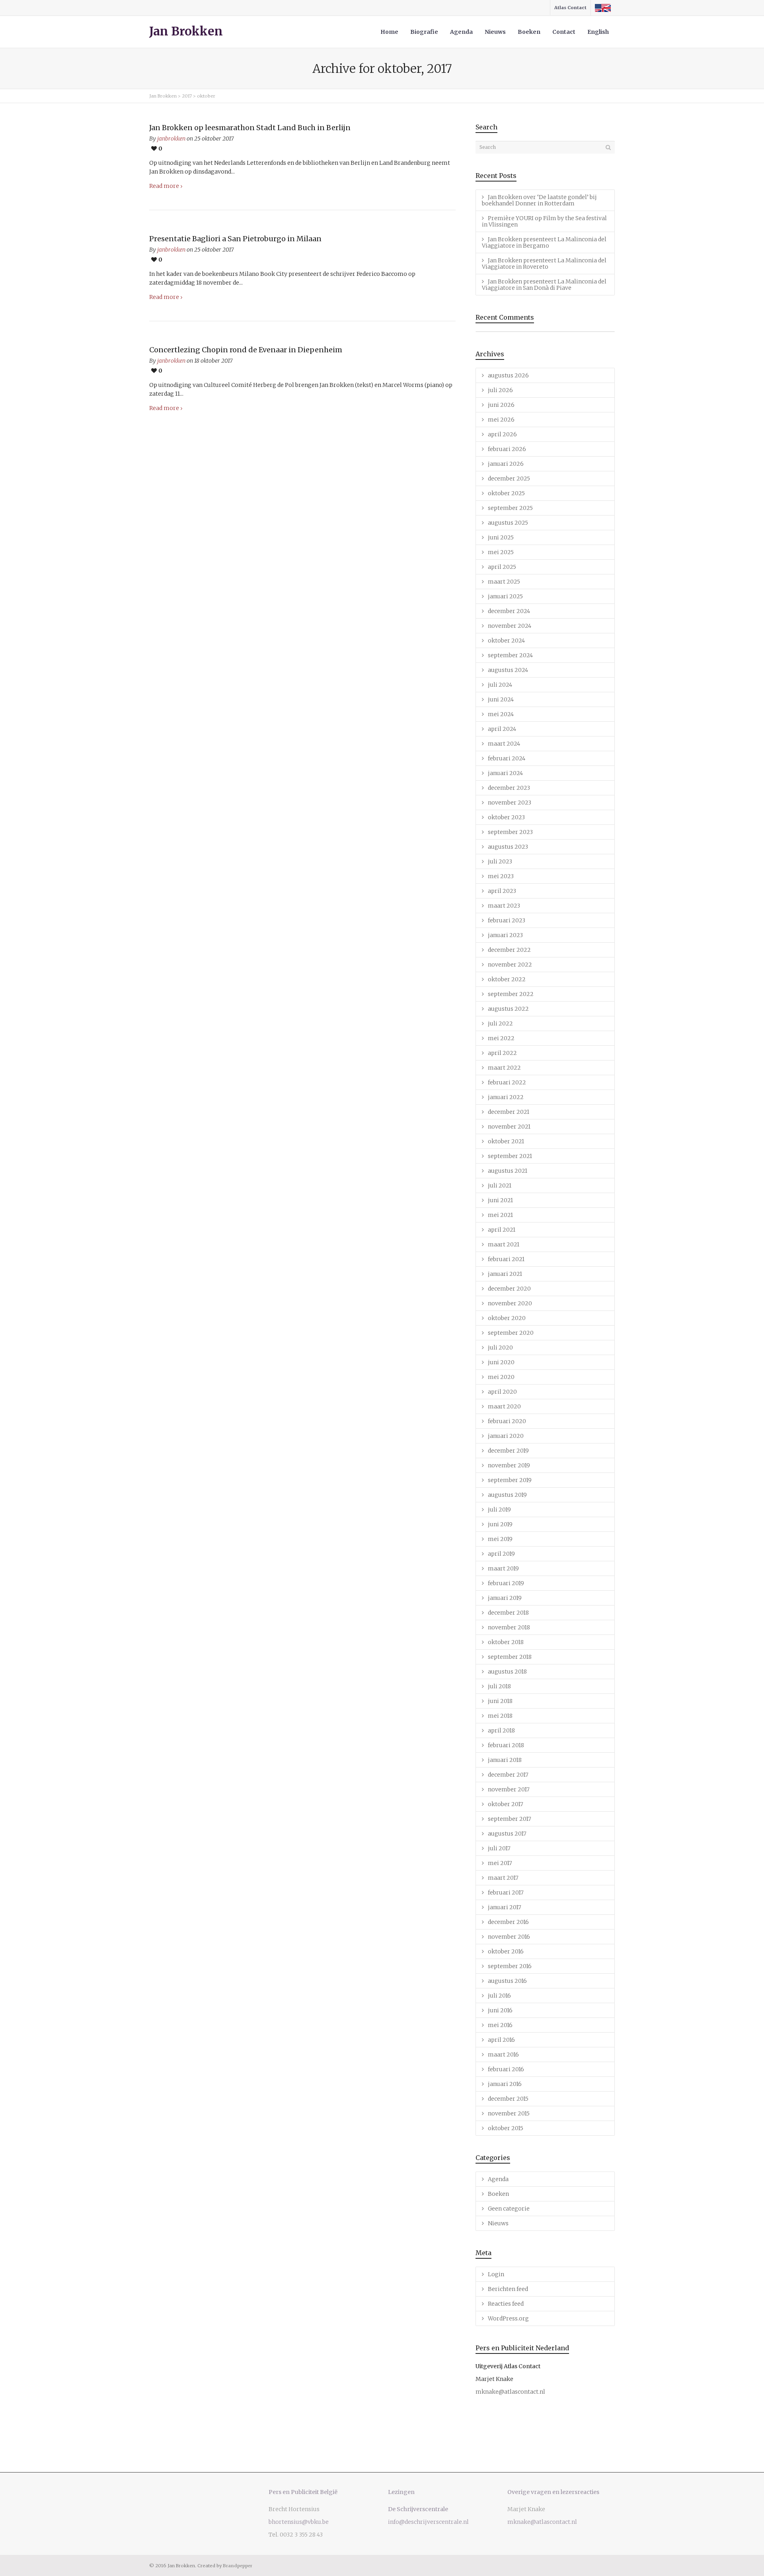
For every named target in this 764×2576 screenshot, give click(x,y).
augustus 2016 (507, 1981)
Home (389, 32)
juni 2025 (501, 537)
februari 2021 (506, 1259)
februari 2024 (507, 758)
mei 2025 (501, 552)
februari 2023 (507, 920)
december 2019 (508, 1451)
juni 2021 (500, 1200)
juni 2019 (500, 1524)
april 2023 (502, 891)
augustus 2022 (508, 1009)
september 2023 (510, 832)
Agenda (461, 32)
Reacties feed (506, 2304)
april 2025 (502, 567)
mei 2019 (500, 1539)
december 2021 (509, 1112)
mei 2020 (501, 1377)
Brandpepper (238, 2566)
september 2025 (510, 508)
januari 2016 (505, 2084)
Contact (564, 32)
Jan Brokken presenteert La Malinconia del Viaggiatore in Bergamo (544, 242)
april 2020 (502, 1392)
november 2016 (509, 1937)
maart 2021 (504, 1244)
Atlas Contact (570, 8)
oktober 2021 (506, 1141)
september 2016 (510, 1966)
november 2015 (509, 2113)
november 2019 (509, 1465)
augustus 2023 (508, 847)
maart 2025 (504, 582)
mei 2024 (501, 714)
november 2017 (509, 1789)
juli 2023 (500, 861)
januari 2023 (505, 935)
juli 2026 (500, 390)
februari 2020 (507, 1421)
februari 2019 (506, 1583)
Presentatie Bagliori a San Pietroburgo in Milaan (235, 239)
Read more (164, 186)
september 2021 (510, 1156)
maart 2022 (504, 1068)
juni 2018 (500, 1701)
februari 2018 (506, 1745)
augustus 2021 (508, 1171)
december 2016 (508, 1922)
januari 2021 (505, 1274)
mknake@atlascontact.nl (510, 2392)
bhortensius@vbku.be (299, 2522)
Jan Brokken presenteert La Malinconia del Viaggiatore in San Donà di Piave (544, 285)
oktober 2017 (506, 1804)
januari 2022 (506, 1097)
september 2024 (510, 655)
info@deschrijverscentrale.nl (428, 2522)
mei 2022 (501, 1038)
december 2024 (509, 611)
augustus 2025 (508, 523)
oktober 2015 (506, 2128)
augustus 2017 (507, 1834)
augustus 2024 (508, 670)
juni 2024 (501, 699)
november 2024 (510, 626)
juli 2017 (499, 1848)
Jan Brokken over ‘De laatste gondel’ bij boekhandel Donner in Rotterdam (539, 200)
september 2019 (510, 1480)
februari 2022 (507, 1082)
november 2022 (510, 965)
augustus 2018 (507, 1672)
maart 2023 (504, 906)
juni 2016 (500, 2010)
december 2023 (509, 788)
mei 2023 (501, 876)
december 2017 (508, 1775)
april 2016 (501, 2040)
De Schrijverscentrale (418, 2509)
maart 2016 (503, 2055)
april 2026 (502, 434)
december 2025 (509, 478)
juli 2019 (499, 1510)
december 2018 (508, 1613)
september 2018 (510, 1657)
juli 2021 (500, 1185)
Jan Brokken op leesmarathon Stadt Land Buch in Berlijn (250, 128)
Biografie (424, 32)
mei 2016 (500, 2025)
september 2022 (511, 994)
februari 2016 (506, 2069)
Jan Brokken (186, 31)
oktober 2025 (506, 493)
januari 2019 (505, 1598)
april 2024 (502, 729)
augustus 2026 (508, 375)
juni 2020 (501, 1362)
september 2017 (510, 1819)
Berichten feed (508, 2289)
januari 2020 (506, 1436)
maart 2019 (503, 1568)
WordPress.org (508, 2318)
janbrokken (171, 139)
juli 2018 (499, 1686)
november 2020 (510, 1303)
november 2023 (510, 803)
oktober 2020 (507, 1318)
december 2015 (508, 2099)
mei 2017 (500, 1863)
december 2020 (509, 1289)
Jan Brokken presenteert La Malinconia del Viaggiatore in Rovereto (544, 264)
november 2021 (509, 1127)
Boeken (529, 32)
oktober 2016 (506, 1951)
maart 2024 (504, 744)
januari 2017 (505, 1907)
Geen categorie (509, 2209)
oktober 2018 (506, 1642)
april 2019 (501, 1554)
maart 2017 (503, 1878)
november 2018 (509, 1627)
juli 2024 (500, 685)
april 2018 (501, 1730)
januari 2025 (505, 596)
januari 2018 (505, 1760)
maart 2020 (504, 1406)
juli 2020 (500, 1348)
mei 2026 (501, 420)
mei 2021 (500, 1215)
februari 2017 (506, 1892)
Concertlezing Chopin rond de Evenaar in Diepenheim (246, 350)
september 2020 (511, 1333)
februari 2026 (507, 449)
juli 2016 (499, 1996)
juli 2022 (500, 1023)
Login (496, 2274)
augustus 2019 (507, 1495)
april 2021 (502, 1230)
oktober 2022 (507, 979)
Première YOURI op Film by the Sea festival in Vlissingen (544, 221)
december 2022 (509, 950)
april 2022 (502, 1053)
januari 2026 (506, 464)
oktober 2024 (506, 641)
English (598, 32)
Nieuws (495, 32)
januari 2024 (505, 773)
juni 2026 (501, 405)
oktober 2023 (506, 817)
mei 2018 (500, 1716)
